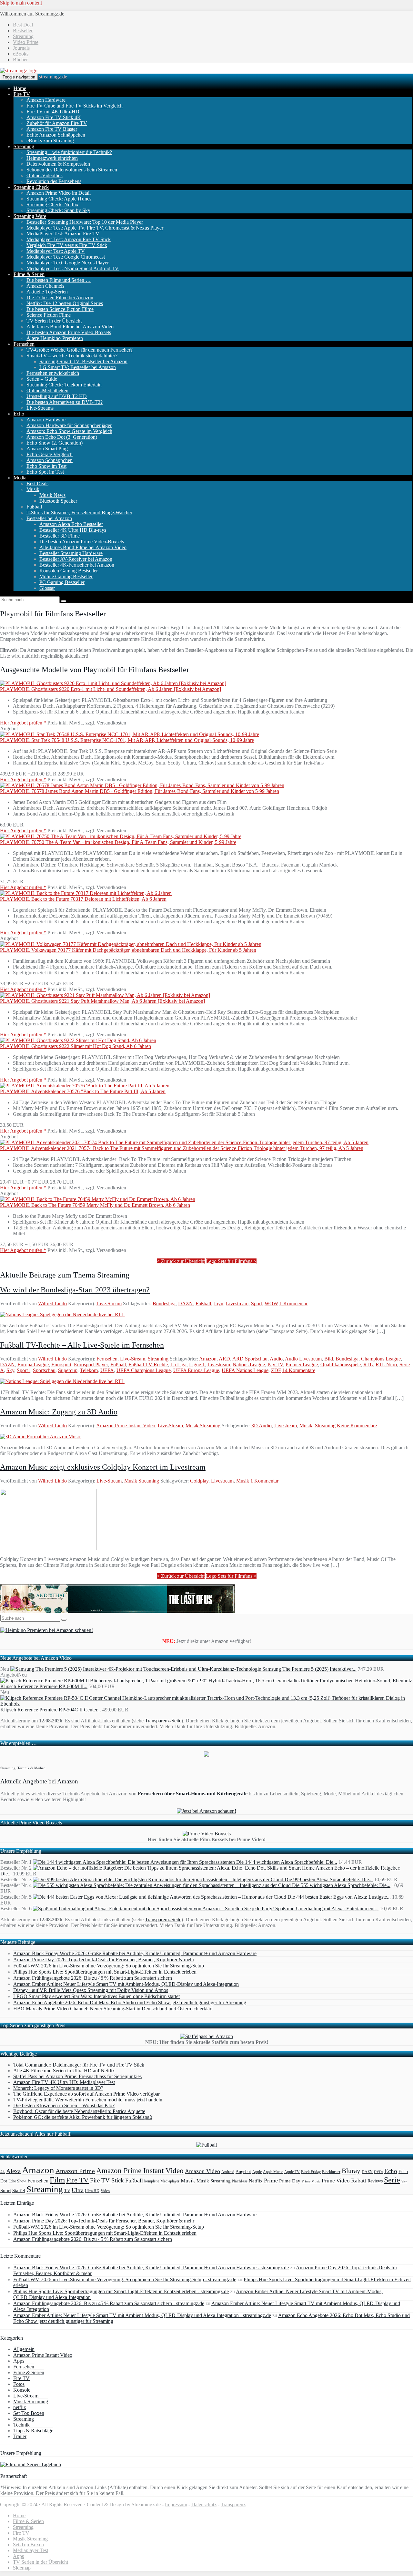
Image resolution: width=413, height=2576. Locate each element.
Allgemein (24, 2349)
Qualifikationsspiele (341, 1365)
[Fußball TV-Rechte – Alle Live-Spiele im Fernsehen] (62, 1381)
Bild (329, 1359)
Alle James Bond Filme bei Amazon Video (70, 327)
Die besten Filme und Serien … (59, 280)
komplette (152, 2181)
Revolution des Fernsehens (54, 181)
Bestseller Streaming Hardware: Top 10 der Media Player (85, 222)
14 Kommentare (299, 1370)
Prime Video (336, 2181)
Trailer (20, 2436)
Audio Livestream (303, 1359)
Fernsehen (24, 344)
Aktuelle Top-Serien (47, 292)
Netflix (256, 2181)
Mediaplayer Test (30, 2550)
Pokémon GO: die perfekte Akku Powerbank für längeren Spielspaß (83, 2117)
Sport (257, 1303)
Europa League (33, 1365)
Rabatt (359, 2181)
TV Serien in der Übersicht (54, 321)
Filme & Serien (29, 274)
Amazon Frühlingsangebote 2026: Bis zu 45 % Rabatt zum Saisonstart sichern (93, 1978)
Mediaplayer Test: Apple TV (56, 251)
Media (20, 478)
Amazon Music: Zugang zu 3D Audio (59, 1412)
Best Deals (37, 483)
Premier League (302, 1365)
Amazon (208, 1359)
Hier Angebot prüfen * (23, 723)
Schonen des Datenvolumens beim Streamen (72, 170)
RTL (368, 1365)
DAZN (186, 1303)
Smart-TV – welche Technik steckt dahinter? (72, 356)
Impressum (176, 2504)
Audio (276, 1359)
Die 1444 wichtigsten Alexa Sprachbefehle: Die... (287, 1862)
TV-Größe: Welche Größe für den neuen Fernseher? (80, 350)
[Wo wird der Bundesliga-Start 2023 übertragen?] (62, 1314)
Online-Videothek (45, 175)
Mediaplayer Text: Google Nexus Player (68, 263)
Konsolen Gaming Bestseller (69, 571)
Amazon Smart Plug (47, 449)
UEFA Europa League (196, 1370)
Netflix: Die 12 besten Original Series (65, 303)
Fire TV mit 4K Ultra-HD (53, 112)
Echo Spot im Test (45, 472)
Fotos (19, 2384)
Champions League (381, 1359)
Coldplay (199, 1481)
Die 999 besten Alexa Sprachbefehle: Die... (329, 1879)
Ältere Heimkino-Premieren (55, 338)
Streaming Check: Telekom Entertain (64, 385)
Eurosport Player (91, 1365)
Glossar (47, 588)
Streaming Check (31, 187)
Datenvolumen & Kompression (58, 164)
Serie (392, 2180)
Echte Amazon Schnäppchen (56, 135)
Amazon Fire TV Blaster (52, 129)
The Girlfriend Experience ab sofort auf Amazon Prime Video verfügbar (86, 2094)
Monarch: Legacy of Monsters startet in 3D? (58, 2088)
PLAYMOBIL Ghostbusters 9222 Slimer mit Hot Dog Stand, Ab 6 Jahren (76, 1046)
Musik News (52, 495)
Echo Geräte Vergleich (50, 454)
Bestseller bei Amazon (49, 518)
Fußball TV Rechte (148, 1365)
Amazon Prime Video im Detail (59, 193)
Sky (10, 1370)
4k (3, 2171)
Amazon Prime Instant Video (126, 1426)
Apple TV (292, 2172)
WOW (271, 1303)
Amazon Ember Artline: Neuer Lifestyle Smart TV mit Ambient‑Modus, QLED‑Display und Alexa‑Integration (126, 1984)
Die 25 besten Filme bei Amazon (60, 298)
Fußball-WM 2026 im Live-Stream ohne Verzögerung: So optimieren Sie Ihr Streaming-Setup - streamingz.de (125, 2279)
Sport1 (24, 1370)
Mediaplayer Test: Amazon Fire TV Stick (69, 239)
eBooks (21, 54)
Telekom (89, 1370)
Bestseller (23, 31)
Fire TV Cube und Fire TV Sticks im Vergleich (75, 106)
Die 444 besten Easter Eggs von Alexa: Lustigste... (339, 1897)
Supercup (68, 1370)
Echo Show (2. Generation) (55, 443)
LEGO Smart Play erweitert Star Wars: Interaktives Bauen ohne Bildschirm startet (96, 1996)
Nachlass (240, 2181)
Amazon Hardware (46, 100)
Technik (21, 2425)
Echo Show (17, 2181)
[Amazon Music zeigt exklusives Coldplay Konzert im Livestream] (48, 1548)
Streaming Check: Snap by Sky (58, 210)
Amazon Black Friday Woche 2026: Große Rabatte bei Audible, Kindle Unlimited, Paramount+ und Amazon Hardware (135, 1953)
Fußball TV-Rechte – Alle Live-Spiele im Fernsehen (82, 1345)
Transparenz (233, 2504)
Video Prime (26, 42)
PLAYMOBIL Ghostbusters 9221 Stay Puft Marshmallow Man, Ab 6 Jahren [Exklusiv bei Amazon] (102, 1001)
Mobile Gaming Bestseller (66, 576)
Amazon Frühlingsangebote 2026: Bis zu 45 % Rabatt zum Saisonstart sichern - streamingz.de (109, 2303)
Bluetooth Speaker (58, 501)
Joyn (218, 1303)
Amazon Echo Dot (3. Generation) (62, 437)
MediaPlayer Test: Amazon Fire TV (63, 234)
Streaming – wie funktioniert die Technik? (69, 152)
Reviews (375, 2181)
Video (105, 2191)
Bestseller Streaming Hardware (71, 553)
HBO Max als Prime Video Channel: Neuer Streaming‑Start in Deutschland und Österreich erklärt (113, 2009)
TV (67, 2191)
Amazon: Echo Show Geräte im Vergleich (69, 431)
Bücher (20, 60)
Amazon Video (202, 2171)
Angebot (243, 2172)
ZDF (276, 1370)
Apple (257, 2172)
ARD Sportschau (250, 1359)
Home (20, 88)
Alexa (13, 2171)
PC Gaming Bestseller (62, 582)
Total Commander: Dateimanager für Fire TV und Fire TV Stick (79, 2065)
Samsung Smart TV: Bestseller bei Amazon (83, 361)
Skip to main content (21, 3)
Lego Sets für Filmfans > (231, 1261)
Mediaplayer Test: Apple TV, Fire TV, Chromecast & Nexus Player (95, 228)
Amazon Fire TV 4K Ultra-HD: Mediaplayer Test (64, 2082)
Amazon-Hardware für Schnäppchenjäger (69, 425)
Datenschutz (204, 2504)
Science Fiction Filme (49, 315)
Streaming (23, 36)
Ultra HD (92, 2191)
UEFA (107, 1370)
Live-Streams (40, 408)
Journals (21, 48)
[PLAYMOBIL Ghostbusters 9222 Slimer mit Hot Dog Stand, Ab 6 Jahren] (78, 1040)
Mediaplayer (170, 2181)
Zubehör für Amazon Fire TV (57, 123)
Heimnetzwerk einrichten (52, 158)
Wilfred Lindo (52, 1303)
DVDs (378, 2172)
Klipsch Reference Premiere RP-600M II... (44, 1686)
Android (228, 2172)
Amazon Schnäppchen (50, 460)
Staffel (19, 2191)
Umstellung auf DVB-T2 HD (57, 396)
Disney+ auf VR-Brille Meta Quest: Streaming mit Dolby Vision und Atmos (91, 1990)
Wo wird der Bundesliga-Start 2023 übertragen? (75, 1290)
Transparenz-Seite (163, 1721)
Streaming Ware (30, 216)
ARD (224, 1359)
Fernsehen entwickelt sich (53, 373)
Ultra (78, 2190)
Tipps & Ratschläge (33, 2431)
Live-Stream (109, 1303)
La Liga (178, 1365)
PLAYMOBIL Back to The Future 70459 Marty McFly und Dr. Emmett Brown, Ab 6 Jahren (95, 1205)
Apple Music (273, 2172)
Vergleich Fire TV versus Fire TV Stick (67, 245)
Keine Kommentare (357, 1426)
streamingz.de (53, 77)
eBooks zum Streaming (50, 141)
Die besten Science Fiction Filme (60, 309)
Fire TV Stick (107, 2180)
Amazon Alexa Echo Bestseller (71, 524)
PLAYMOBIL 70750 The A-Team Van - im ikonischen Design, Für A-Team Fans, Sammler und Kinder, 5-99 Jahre (118, 842)
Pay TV (275, 1365)
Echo (19, 414)
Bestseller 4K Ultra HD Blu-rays (73, 530)
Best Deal (23, 25)
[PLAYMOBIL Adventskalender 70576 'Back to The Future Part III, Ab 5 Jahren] (85, 1086)
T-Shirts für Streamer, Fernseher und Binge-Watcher (79, 513)
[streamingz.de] (19, 71)
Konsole (22, 2390)
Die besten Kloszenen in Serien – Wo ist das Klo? (64, 2105)
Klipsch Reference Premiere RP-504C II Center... (51, 1710)
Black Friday (311, 2172)
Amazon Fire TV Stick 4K (54, 117)
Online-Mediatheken (47, 390)
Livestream (237, 1303)
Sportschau (44, 1370)
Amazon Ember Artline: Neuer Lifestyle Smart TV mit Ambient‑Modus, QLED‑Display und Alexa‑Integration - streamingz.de (142, 2315)
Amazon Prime (75, 2171)
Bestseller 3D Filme (60, 536)
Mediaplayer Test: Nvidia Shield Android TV (73, 268)
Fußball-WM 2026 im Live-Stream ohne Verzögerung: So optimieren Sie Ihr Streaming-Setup (109, 1966)
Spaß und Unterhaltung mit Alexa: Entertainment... (327, 1909)
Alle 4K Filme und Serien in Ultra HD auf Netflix (64, 2071)
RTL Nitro (386, 1365)
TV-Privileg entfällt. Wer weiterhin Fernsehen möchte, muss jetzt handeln (88, 2100)
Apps (19, 2361)
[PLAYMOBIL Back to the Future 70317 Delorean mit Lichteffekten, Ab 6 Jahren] (86, 893)
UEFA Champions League (144, 1370)
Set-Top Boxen (29, 2413)
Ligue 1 (197, 1365)
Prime (271, 2181)
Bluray (351, 2171)
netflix (20, 2407)
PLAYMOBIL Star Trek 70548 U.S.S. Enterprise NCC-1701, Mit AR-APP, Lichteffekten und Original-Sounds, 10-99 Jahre (127, 740)
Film (57, 2180)
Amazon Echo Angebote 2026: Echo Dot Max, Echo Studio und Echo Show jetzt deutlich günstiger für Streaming (130, 2002)
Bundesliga (164, 1303)
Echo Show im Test (46, 466)
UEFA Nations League (245, 1370)
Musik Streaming (203, 1426)
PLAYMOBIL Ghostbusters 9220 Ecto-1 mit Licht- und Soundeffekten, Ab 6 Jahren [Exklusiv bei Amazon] (111, 689)
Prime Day (290, 2181)
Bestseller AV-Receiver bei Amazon (76, 559)
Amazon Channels (45, 286)
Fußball (34, 507)
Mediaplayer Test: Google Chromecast (66, 257)
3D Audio (262, 1426)
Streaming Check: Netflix (52, 205)
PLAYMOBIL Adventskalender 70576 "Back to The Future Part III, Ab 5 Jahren (83, 1091)
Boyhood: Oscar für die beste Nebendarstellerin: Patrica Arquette (79, 2111)
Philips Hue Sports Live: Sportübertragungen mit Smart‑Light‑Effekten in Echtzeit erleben (105, 1972)
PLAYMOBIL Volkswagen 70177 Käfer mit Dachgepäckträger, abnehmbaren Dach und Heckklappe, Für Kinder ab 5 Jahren (128, 950)
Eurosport (61, 1365)
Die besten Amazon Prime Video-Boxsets (69, 332)
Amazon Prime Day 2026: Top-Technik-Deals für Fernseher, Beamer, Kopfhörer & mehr (104, 1960)
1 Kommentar (293, 1303)
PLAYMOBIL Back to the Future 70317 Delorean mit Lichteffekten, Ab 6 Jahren (83, 899)
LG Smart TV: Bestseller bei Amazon (78, 367)
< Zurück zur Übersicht (181, 1261)
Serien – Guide (42, 379)
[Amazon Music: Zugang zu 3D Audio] (40, 1437)
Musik (33, 489)
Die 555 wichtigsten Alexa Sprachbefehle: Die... (341, 1885)
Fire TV (22, 94)
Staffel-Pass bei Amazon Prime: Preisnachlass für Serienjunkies (77, 2076)
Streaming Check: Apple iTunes (59, 199)
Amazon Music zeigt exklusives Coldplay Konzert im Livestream (103, 1467)
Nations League (249, 1365)
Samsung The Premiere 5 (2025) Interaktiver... (309, 1669)
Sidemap (22, 2568)
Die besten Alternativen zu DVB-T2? (65, 402)
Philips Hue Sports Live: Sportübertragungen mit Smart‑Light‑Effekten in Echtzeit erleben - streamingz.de (121, 2291)
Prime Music (311, 2181)
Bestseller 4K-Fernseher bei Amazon (77, 565)
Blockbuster (331, 2172)
